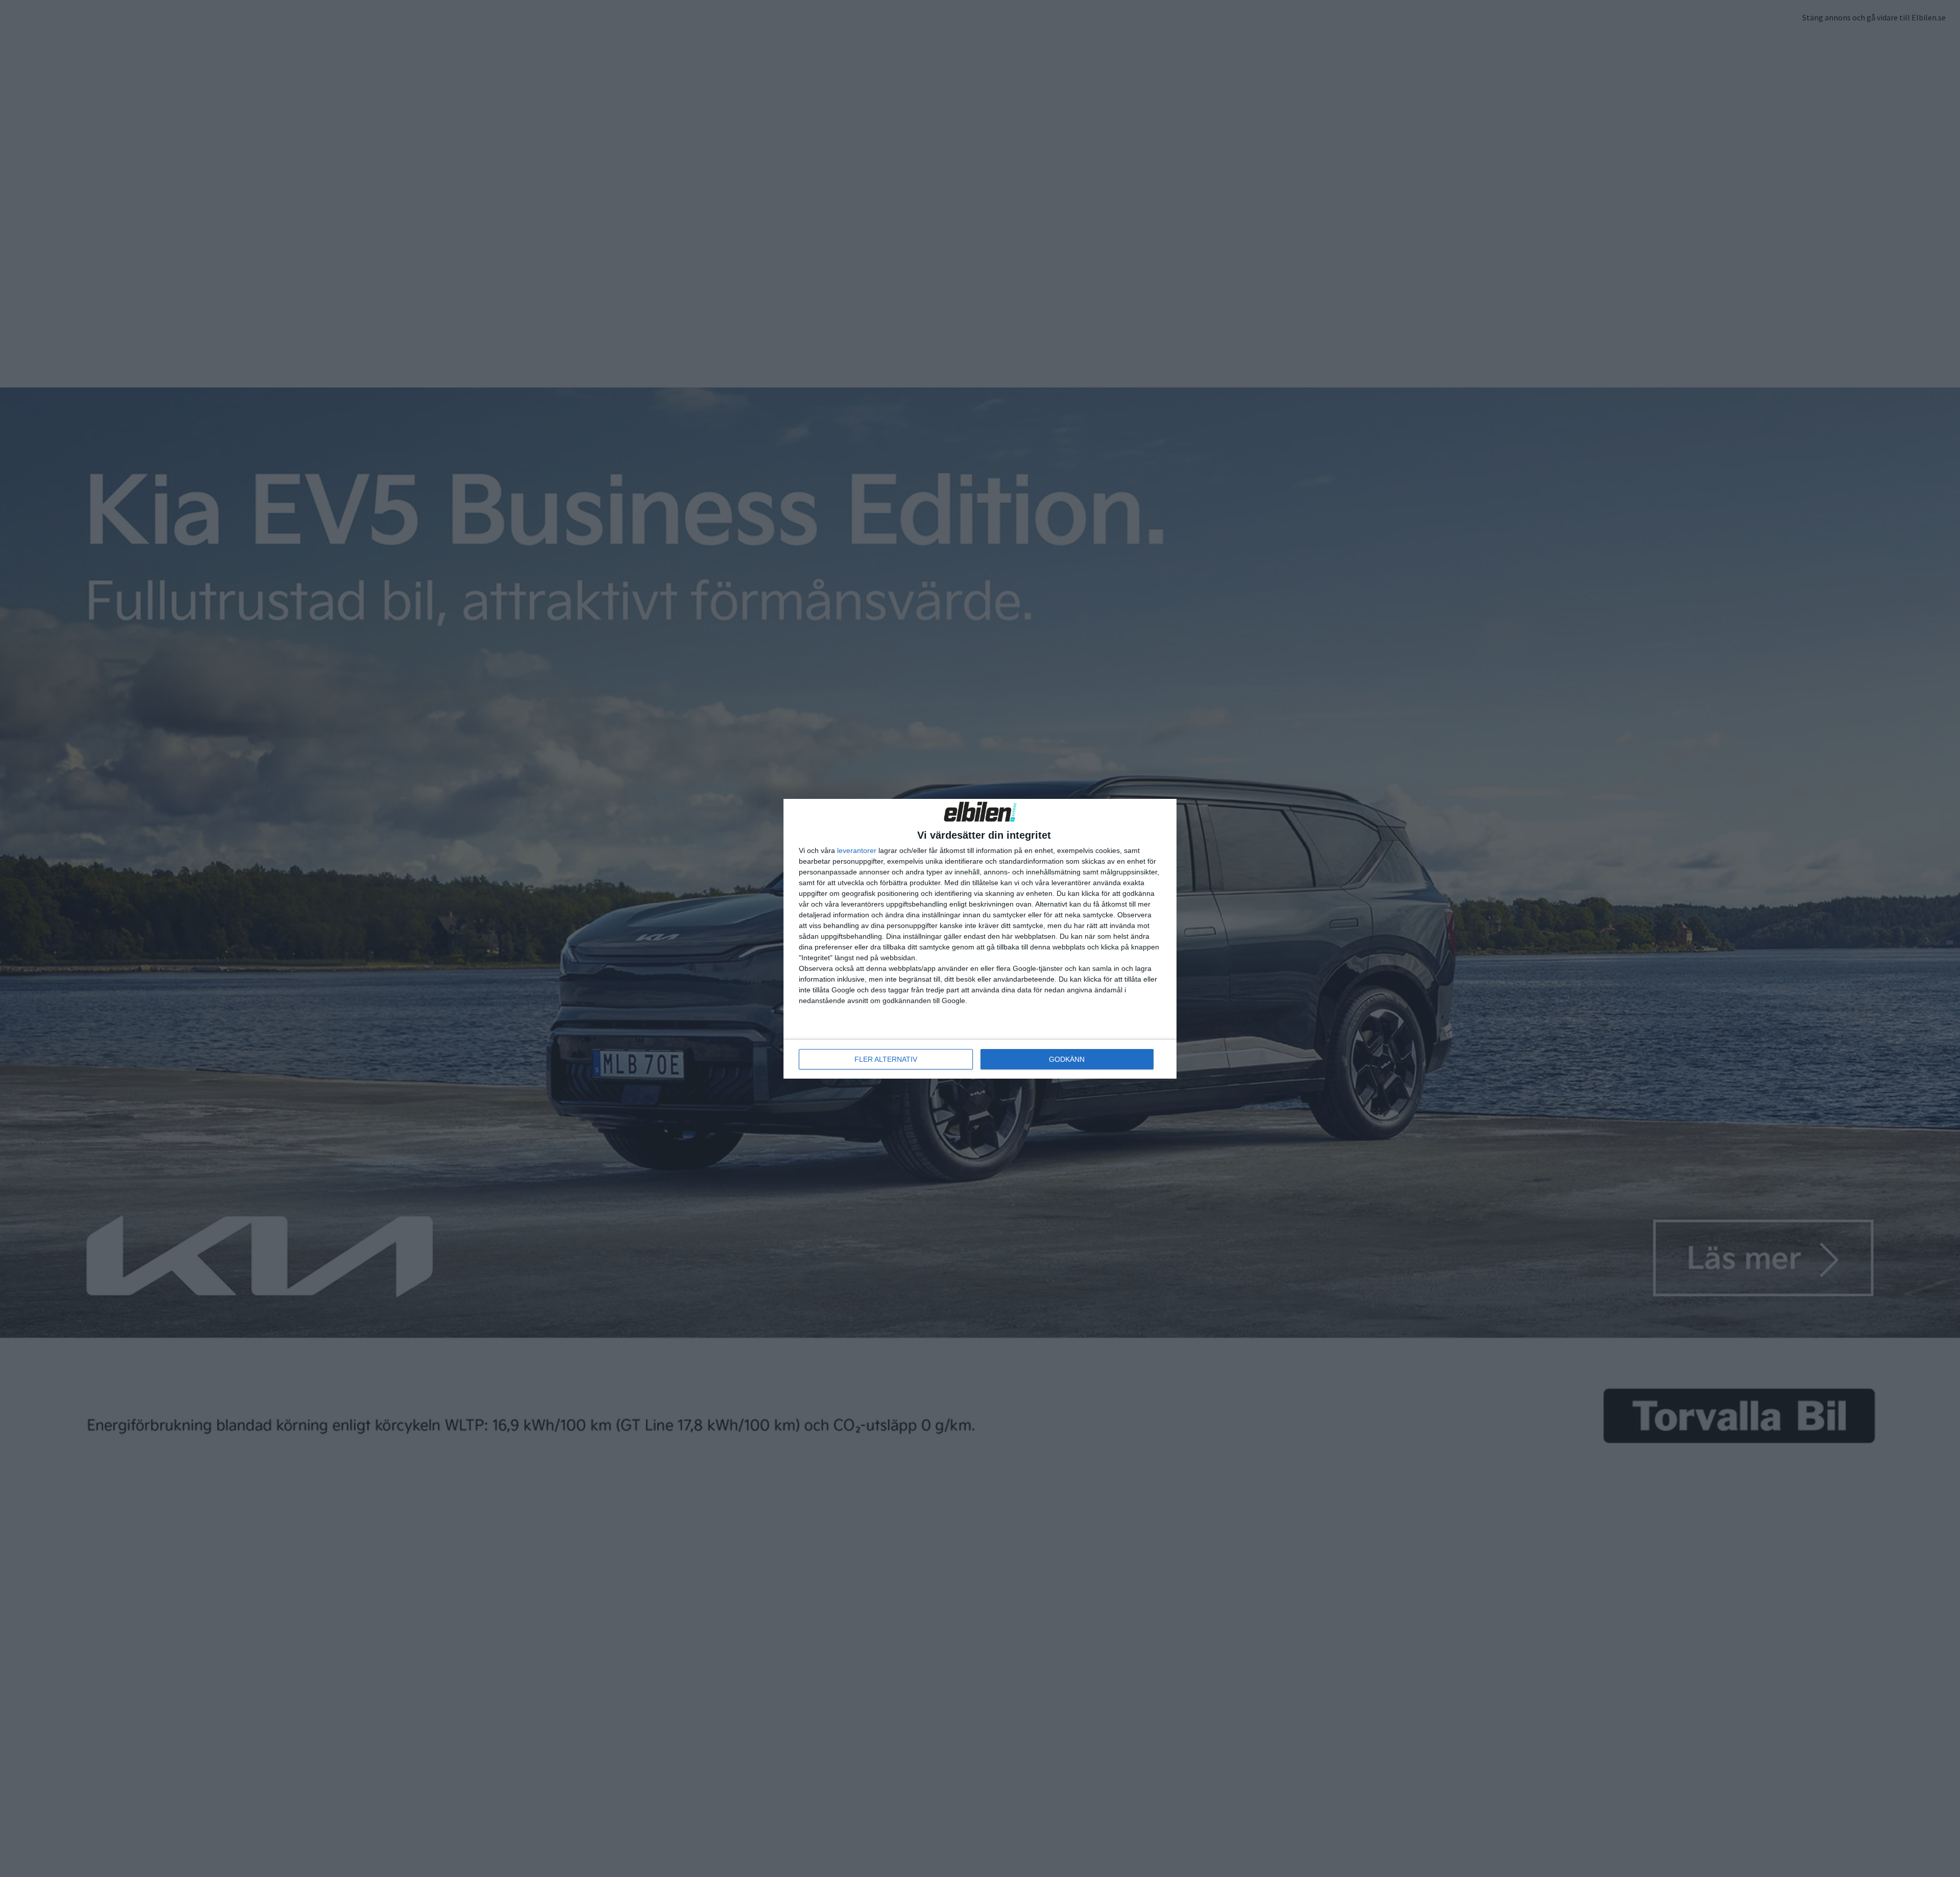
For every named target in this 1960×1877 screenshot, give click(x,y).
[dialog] (980, 939)
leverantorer (857, 850)
